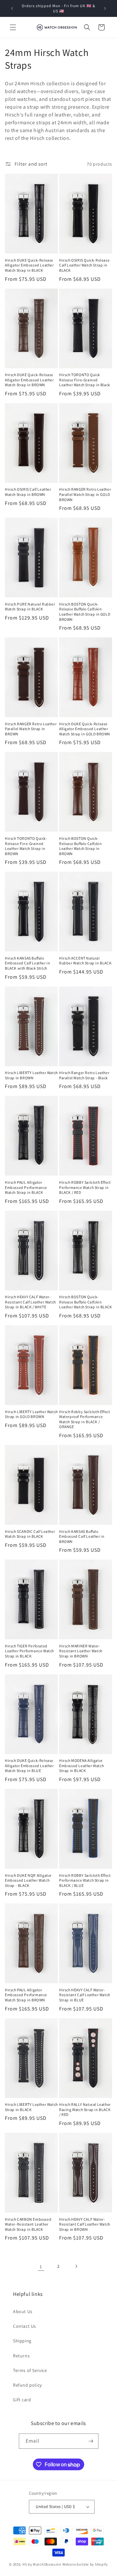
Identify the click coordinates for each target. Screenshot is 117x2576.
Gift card (22, 2400)
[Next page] (76, 2266)
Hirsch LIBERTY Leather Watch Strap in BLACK (31, 2107)
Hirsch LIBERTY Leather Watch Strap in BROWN (31, 1075)
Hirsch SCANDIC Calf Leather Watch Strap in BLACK (30, 1534)
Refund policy (27, 2385)
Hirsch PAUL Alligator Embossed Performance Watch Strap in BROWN (26, 1995)
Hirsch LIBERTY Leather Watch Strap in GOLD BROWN (31, 1414)
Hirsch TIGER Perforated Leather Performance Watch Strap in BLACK (29, 1651)
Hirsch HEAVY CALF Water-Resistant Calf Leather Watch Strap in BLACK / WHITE (30, 1302)
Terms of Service (30, 2370)
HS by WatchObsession (42, 2564)
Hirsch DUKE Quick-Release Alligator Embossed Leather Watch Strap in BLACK (29, 265)
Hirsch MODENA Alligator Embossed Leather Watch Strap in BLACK (81, 1765)
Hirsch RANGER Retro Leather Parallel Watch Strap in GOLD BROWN (85, 494)
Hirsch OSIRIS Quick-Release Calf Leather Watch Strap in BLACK (84, 265)
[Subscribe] (91, 2441)
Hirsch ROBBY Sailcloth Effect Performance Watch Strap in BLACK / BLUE (85, 1880)
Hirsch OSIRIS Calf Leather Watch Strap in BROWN (28, 492)
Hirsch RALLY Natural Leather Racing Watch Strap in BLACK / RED (85, 2109)
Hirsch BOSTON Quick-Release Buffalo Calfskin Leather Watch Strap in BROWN (80, 846)
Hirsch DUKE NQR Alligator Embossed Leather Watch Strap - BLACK (28, 1880)
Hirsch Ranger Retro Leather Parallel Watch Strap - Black (84, 1075)
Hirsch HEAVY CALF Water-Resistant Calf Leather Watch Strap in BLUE (85, 1995)
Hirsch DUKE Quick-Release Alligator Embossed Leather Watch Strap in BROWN (29, 380)
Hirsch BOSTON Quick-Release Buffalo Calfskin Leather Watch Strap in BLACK (86, 1302)
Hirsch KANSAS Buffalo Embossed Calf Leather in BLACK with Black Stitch (27, 963)
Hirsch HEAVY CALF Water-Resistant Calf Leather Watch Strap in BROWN (85, 2224)
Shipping (22, 2341)
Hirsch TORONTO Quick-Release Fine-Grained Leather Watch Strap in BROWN (26, 846)
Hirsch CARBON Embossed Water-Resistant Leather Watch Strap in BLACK (28, 2224)
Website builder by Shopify (85, 2564)
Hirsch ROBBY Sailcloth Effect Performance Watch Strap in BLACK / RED (85, 1187)
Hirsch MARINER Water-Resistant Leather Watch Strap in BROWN (81, 1651)
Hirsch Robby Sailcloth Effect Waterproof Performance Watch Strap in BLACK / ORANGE (84, 1419)
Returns (21, 2356)
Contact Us (25, 2326)
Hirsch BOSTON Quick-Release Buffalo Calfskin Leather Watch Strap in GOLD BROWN (85, 612)
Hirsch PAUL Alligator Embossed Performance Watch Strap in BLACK (26, 1187)
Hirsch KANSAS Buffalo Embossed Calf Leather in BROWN (82, 1536)
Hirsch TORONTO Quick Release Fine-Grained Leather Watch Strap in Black (85, 380)
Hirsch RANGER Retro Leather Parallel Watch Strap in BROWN (31, 729)
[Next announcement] (105, 8)
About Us (23, 2311)
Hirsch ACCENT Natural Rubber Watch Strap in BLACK (85, 961)
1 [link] (41, 2266)
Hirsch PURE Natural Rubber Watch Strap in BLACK (30, 607)
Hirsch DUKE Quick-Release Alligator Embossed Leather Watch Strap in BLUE (29, 1765)
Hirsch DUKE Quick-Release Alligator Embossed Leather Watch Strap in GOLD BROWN (85, 729)
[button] (13, 27)
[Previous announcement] (12, 8)
